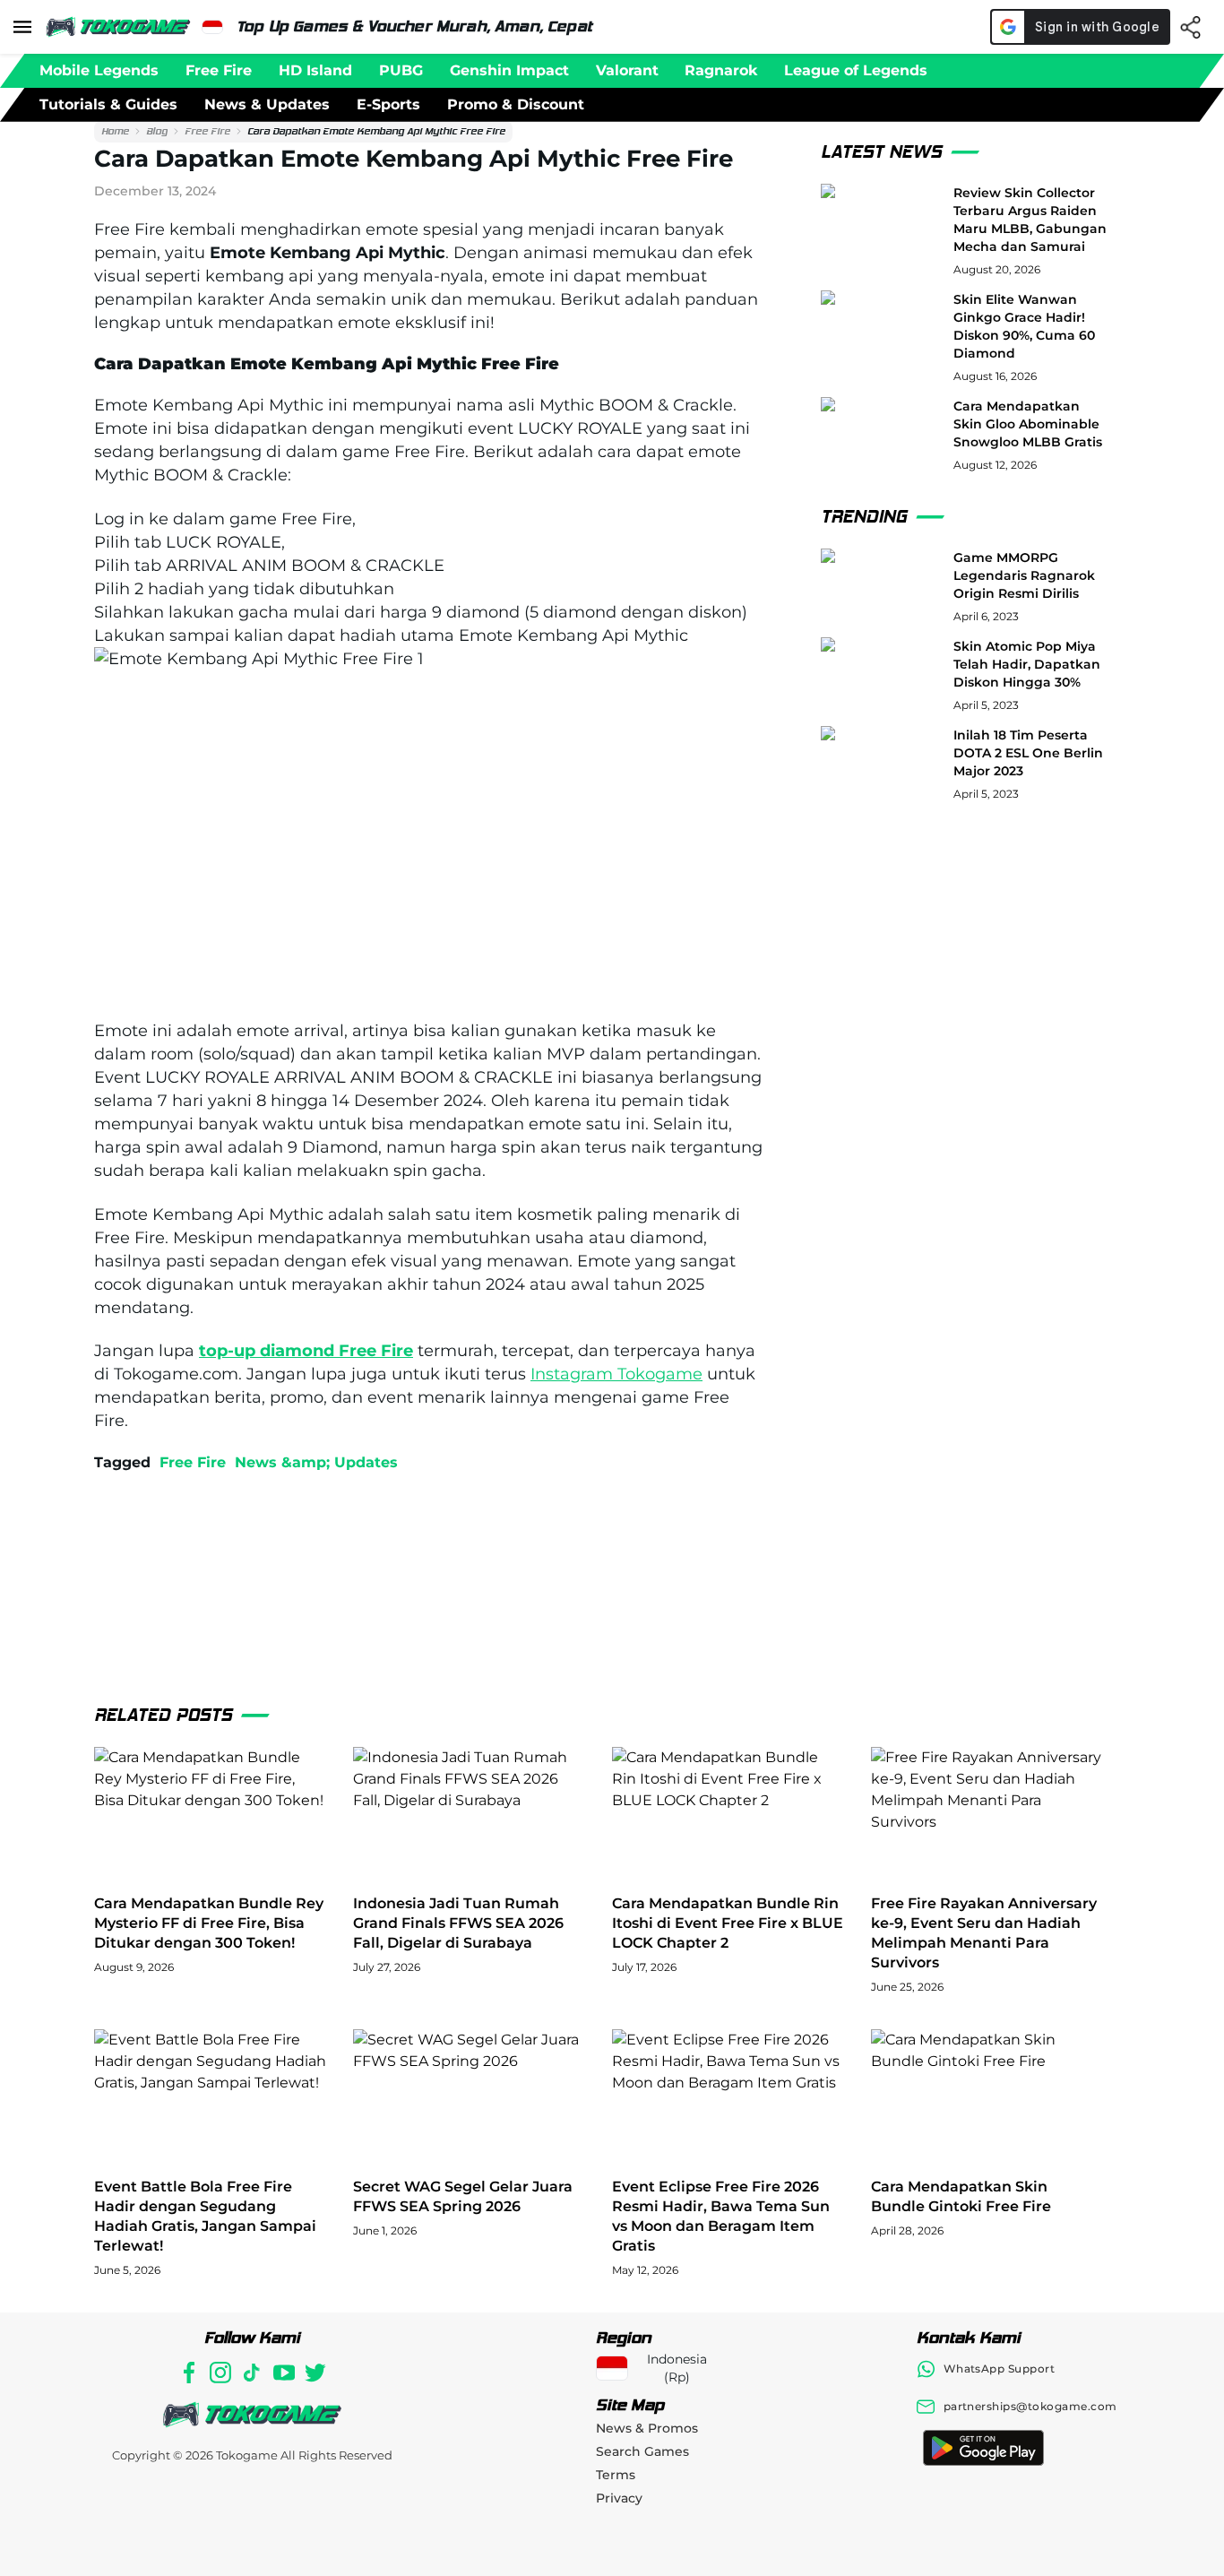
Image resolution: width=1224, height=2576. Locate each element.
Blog (157, 131)
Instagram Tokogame (616, 1374)
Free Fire (207, 131)
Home (115, 131)
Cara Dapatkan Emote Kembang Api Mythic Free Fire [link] (376, 131)
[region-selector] (212, 27)
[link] (115, 132)
